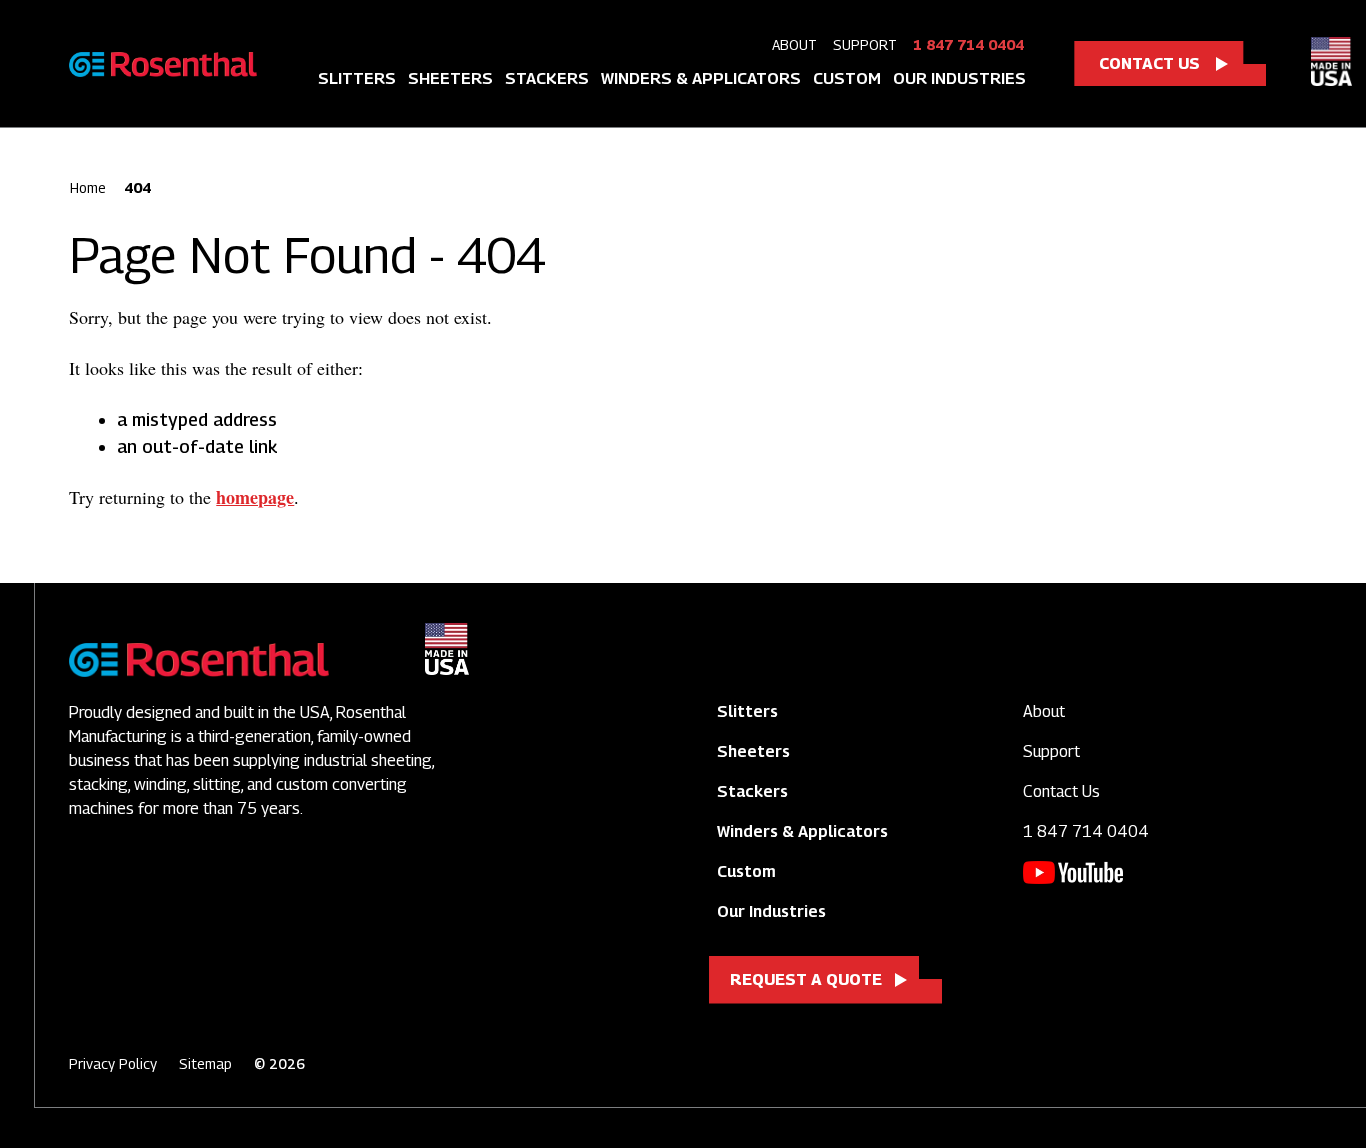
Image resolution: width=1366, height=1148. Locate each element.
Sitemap (205, 1063)
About (794, 44)
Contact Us (1149, 63)
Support (865, 44)
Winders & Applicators (701, 78)
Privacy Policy (113, 1063)
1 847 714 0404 (968, 44)
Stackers (547, 78)
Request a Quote (806, 979)
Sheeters (450, 78)
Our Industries (959, 78)
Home (88, 187)
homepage (255, 497)
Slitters (357, 78)
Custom (847, 78)
